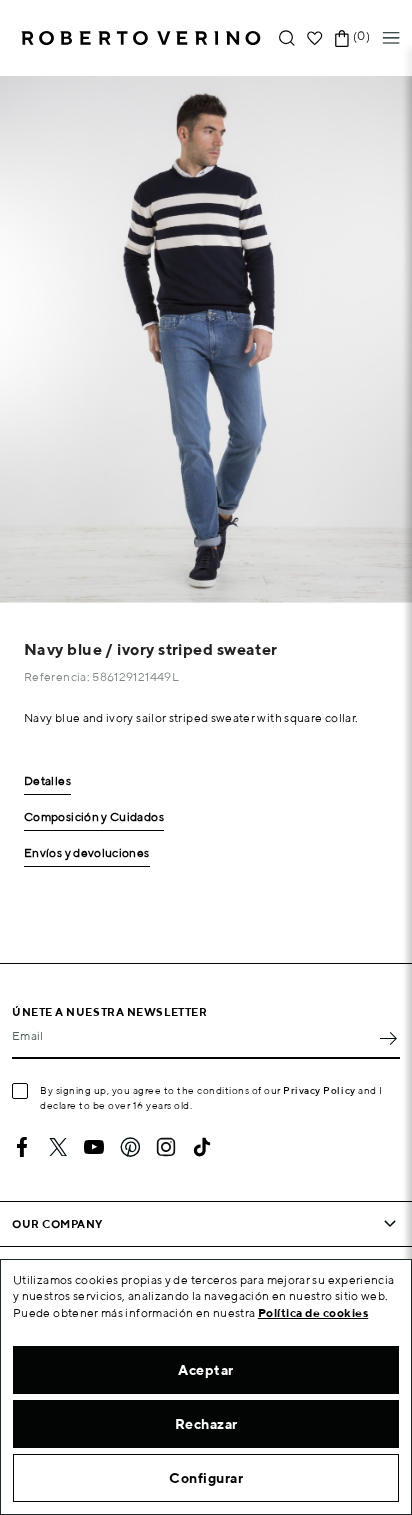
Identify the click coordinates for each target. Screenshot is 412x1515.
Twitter (58, 1147)
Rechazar (206, 1424)
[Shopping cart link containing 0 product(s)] (342, 38)
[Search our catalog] (287, 38)
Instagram (166, 1147)
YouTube (94, 1147)
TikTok (202, 1147)
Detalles (47, 781)
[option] (206, 339)
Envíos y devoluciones (87, 853)
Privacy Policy (319, 1090)
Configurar (206, 1478)
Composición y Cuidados (94, 817)
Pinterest (130, 1147)
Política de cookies (313, 1312)
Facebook (22, 1147)
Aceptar (206, 1370)
